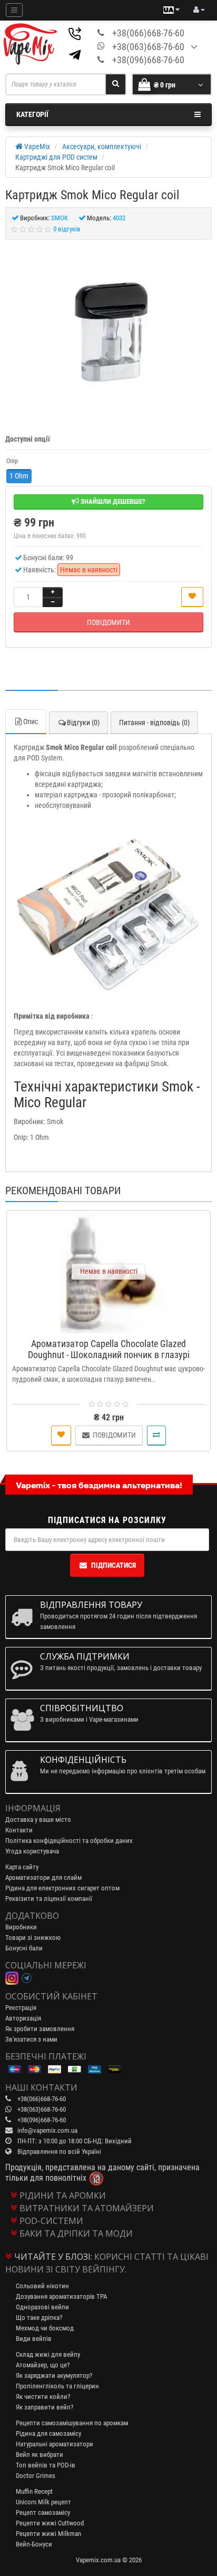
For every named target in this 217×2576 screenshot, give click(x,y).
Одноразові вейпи (42, 2307)
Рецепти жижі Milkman (48, 2534)
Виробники (21, 1927)
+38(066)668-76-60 (148, 33)
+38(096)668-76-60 (148, 60)
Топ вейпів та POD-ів (46, 2465)
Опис (31, 721)
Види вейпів (34, 2339)
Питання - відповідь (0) (154, 723)
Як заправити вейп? (45, 2407)
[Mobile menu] (14, 10)
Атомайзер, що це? (43, 2365)
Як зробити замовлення (40, 2029)
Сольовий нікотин (42, 2286)
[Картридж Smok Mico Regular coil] (108, 331)
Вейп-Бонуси (34, 2544)
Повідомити (108, 622)
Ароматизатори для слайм (43, 1877)
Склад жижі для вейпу (48, 2354)
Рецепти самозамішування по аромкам (72, 2423)
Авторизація (23, 2018)
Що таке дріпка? (39, 2318)
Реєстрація (21, 2008)
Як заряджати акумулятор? (54, 2375)
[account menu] (199, 10)
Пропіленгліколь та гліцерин (57, 2386)
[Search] (116, 84)
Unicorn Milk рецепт (43, 2502)
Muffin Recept (34, 2491)
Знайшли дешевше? (112, 501)
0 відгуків (67, 229)
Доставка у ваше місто (38, 1819)
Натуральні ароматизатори (55, 2444)
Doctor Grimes (36, 2476)
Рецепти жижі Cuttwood (50, 2523)
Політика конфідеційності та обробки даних (69, 1841)
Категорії (32, 114)
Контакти (19, 1830)
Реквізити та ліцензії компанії (49, 1899)
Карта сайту (22, 1867)
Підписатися (114, 1565)
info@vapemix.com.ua (47, 2130)
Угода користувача (32, 1851)
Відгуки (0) (83, 723)
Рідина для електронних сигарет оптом (62, 1888)
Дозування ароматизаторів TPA (61, 2296)
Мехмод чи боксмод (45, 2328)
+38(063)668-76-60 (148, 47)
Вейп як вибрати (40, 2455)
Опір (12, 461)
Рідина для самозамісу (48, 2433)
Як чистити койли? (43, 2397)
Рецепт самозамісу (43, 2512)
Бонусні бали (24, 1948)
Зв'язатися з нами (31, 2039)
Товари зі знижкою (33, 1938)
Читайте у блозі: (53, 2257)
